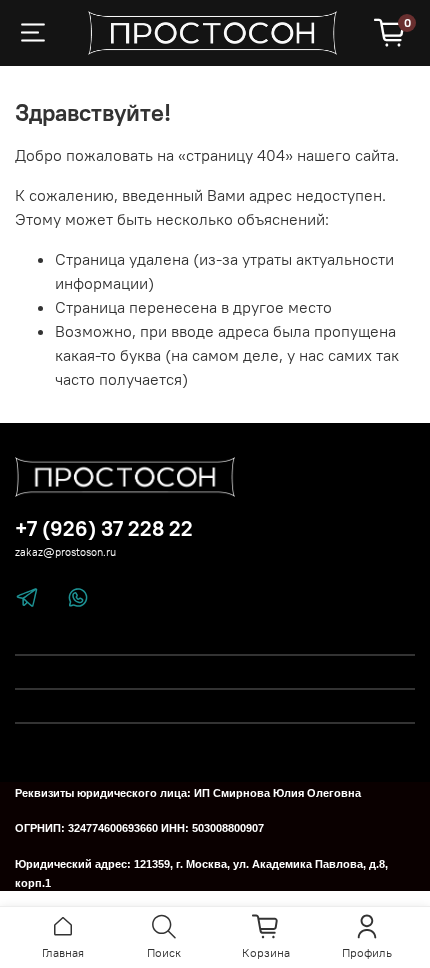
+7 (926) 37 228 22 (104, 528)
